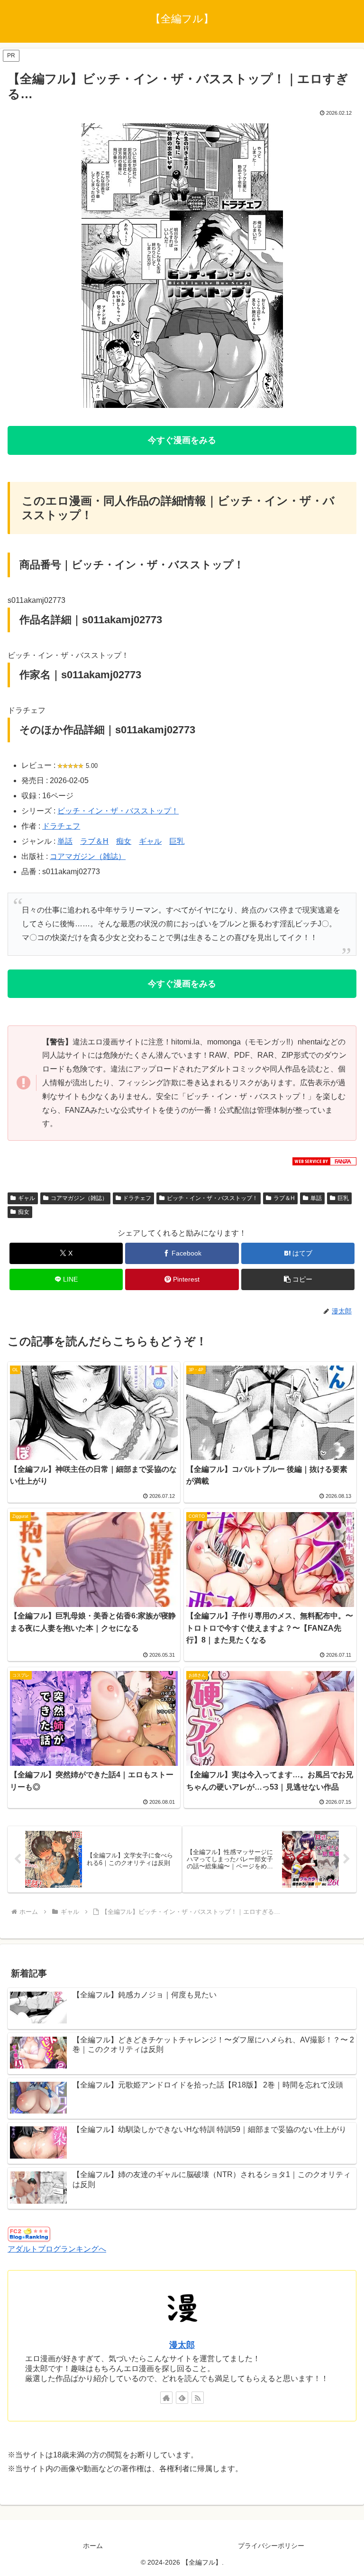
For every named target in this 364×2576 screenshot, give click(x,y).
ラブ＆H (94, 841)
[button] (298, 1279)
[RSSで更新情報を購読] (198, 2398)
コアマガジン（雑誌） (88, 856)
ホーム (93, 2546)
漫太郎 (182, 2345)
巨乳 (177, 841)
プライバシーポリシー (271, 2546)
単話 (65, 841)
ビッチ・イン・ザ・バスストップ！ (118, 811)
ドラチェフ (61, 826)
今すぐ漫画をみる (182, 440)
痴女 (124, 841)
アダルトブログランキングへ (57, 2249)
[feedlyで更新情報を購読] (182, 2398)
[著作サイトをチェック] (166, 2398)
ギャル (150, 841)
